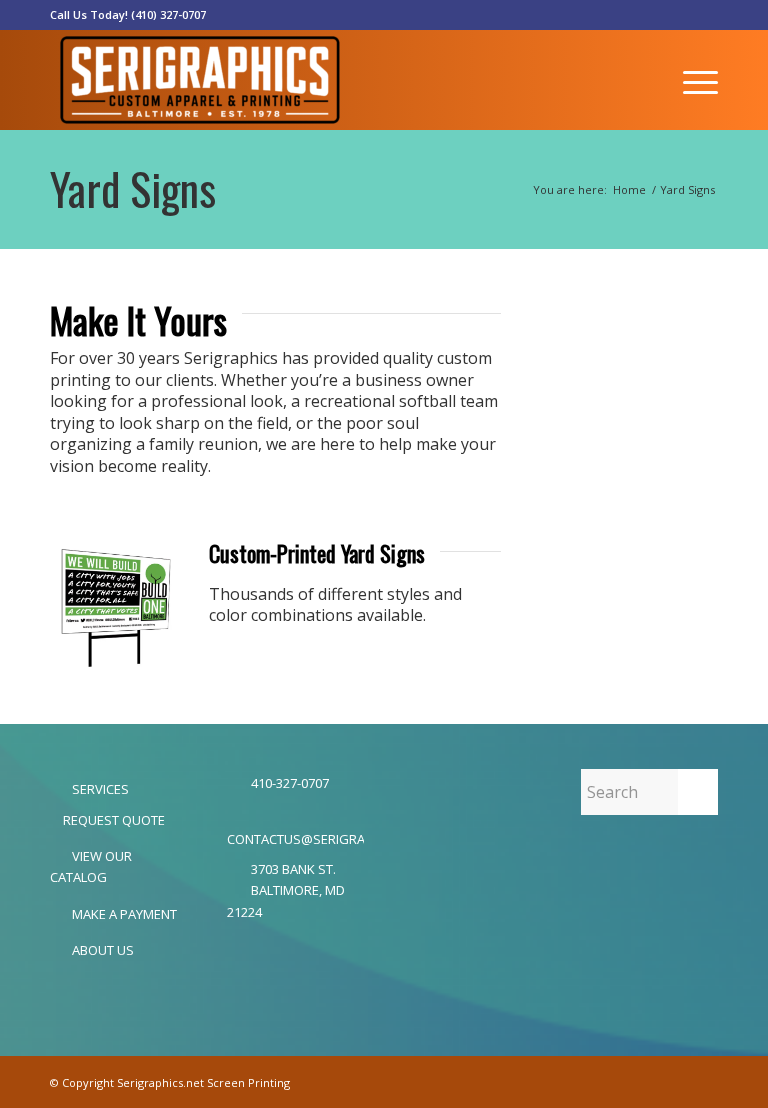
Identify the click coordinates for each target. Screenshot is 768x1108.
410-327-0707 (290, 783)
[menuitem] (695, 80)
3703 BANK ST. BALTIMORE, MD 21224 (286, 890)
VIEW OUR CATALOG (91, 866)
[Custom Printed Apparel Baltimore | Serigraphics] (200, 80)
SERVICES (99, 789)
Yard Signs (133, 188)
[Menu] (695, 80)
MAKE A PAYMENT (123, 914)
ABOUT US (101, 950)
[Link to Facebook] (672, 15)
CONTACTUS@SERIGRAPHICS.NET (295, 839)
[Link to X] (703, 15)
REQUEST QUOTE (112, 820)
